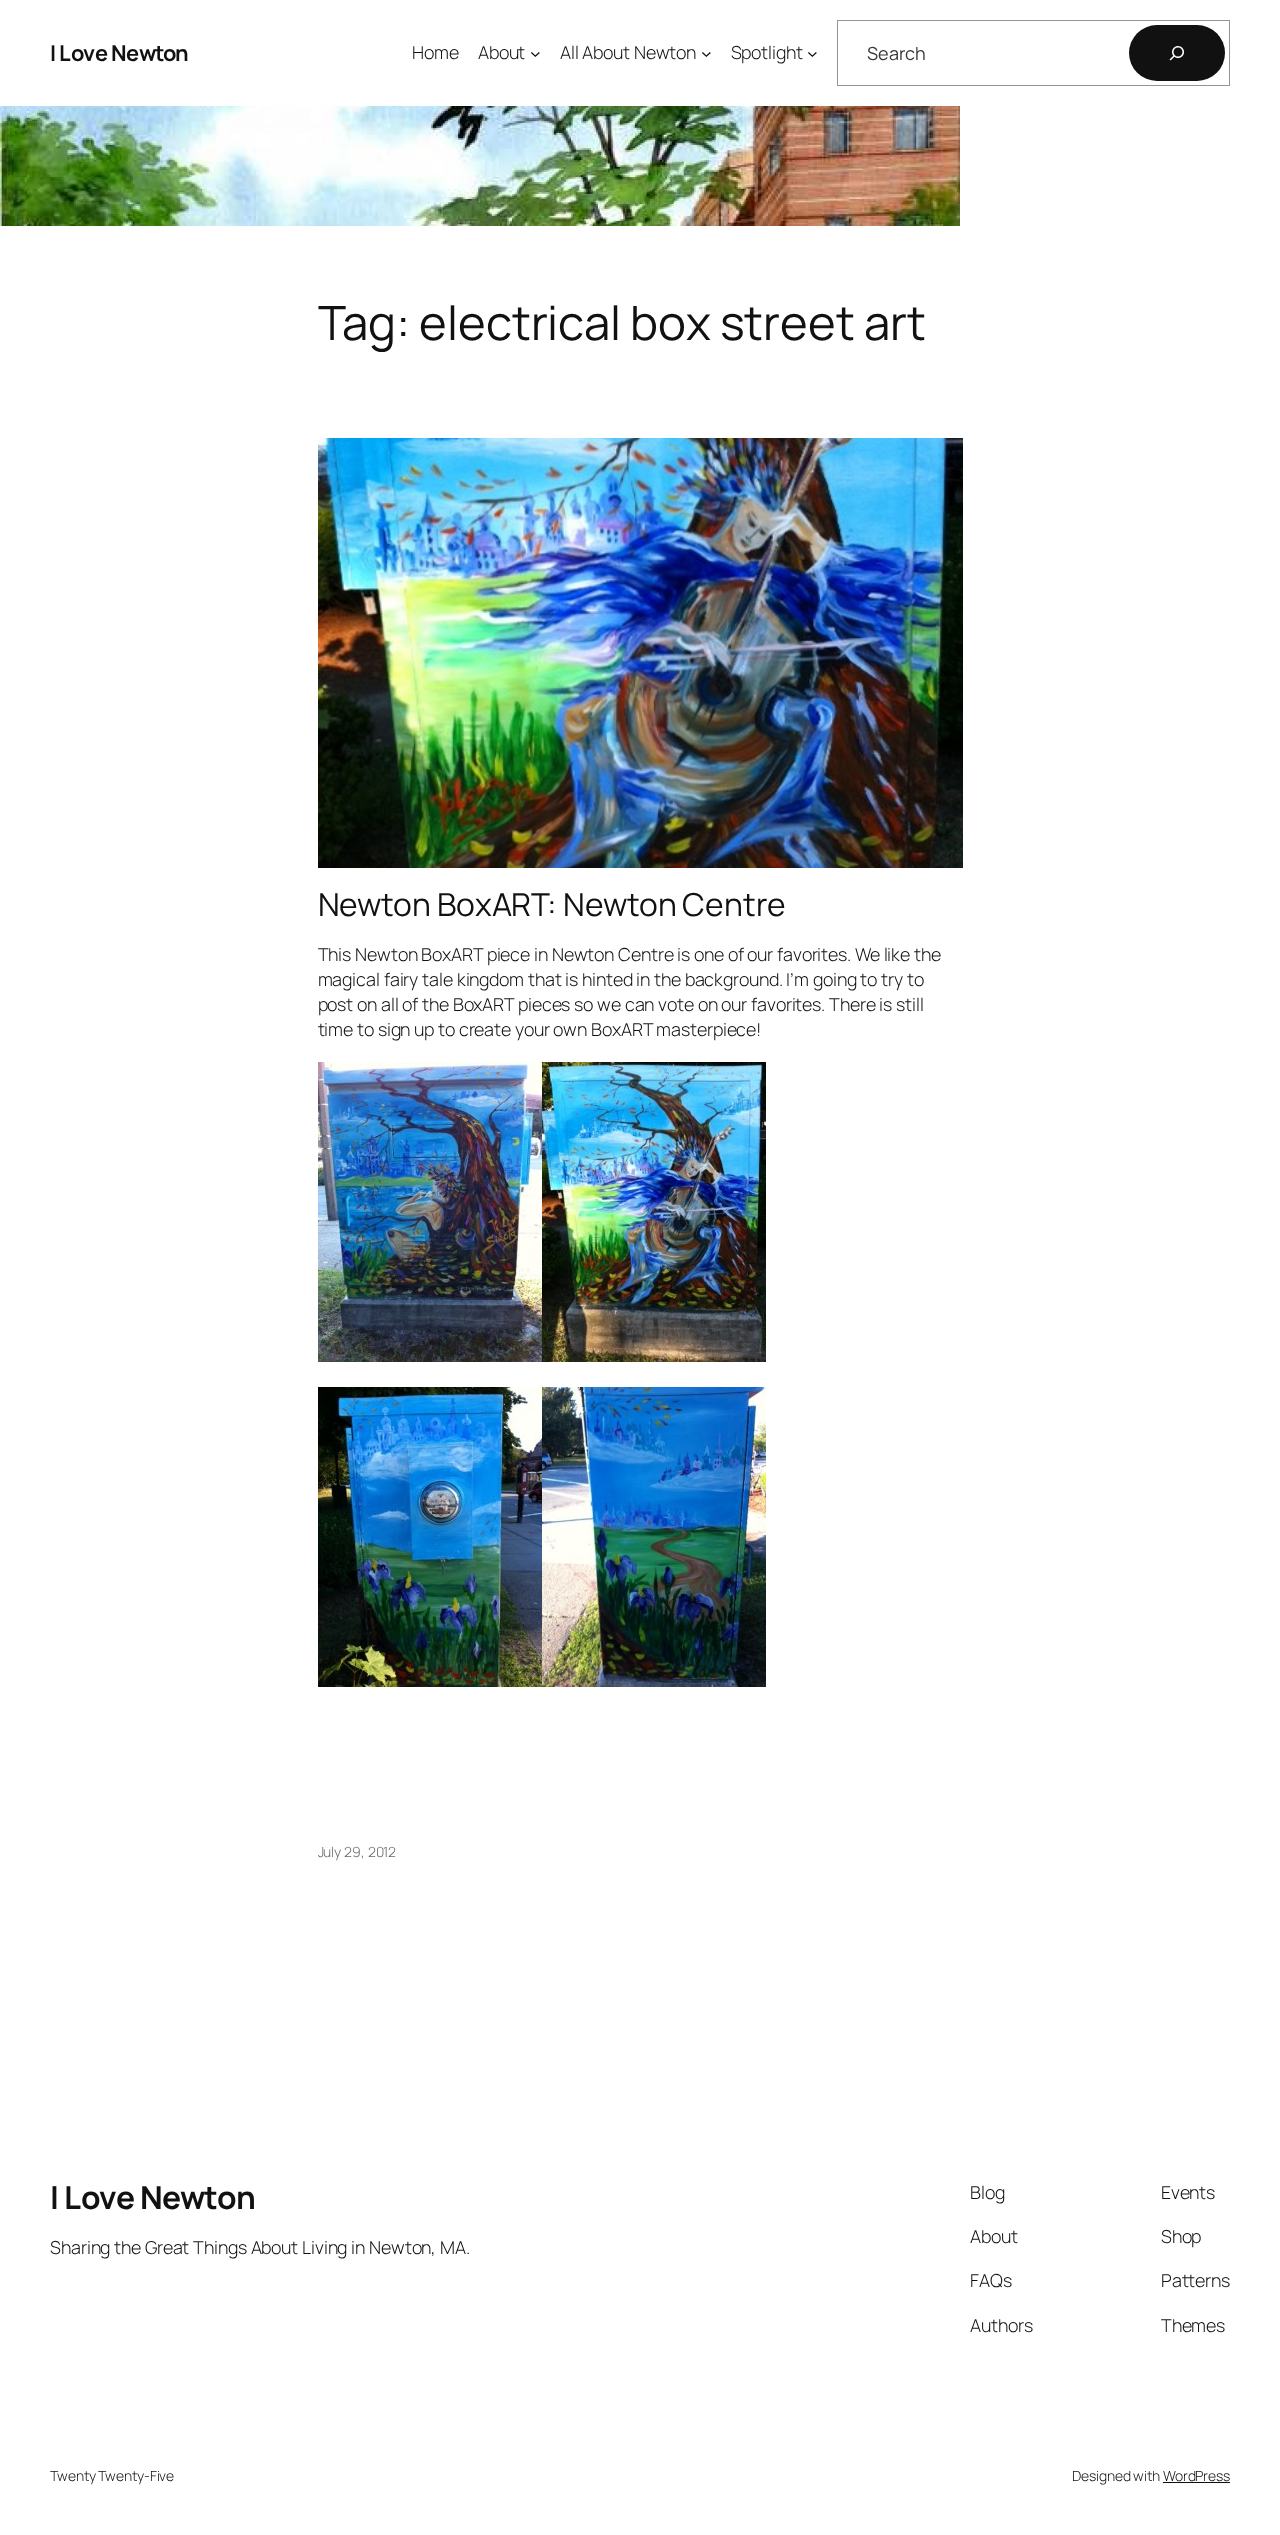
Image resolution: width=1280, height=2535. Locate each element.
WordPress (1196, 2475)
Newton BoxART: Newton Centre (552, 905)
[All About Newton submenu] (706, 53)
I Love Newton (119, 53)
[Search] (1177, 53)
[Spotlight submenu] (812, 53)
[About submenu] (535, 53)
